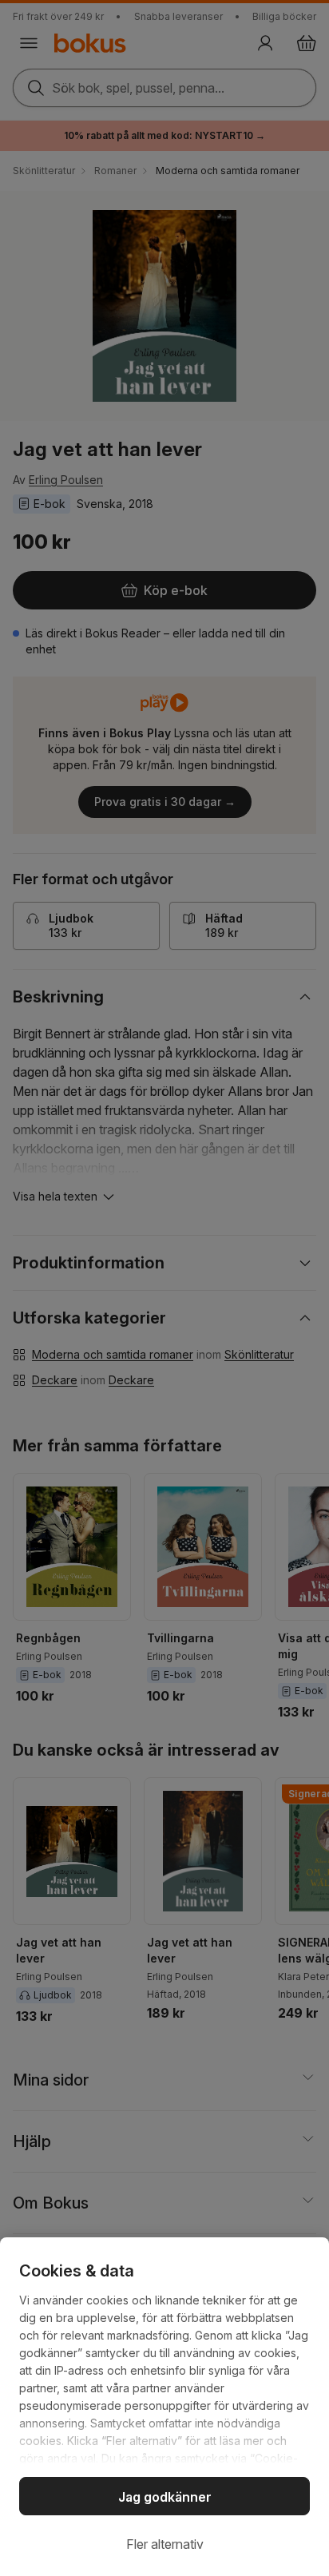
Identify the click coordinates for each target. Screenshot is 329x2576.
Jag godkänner (165, 2497)
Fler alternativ (165, 2544)
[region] (164, 2407)
